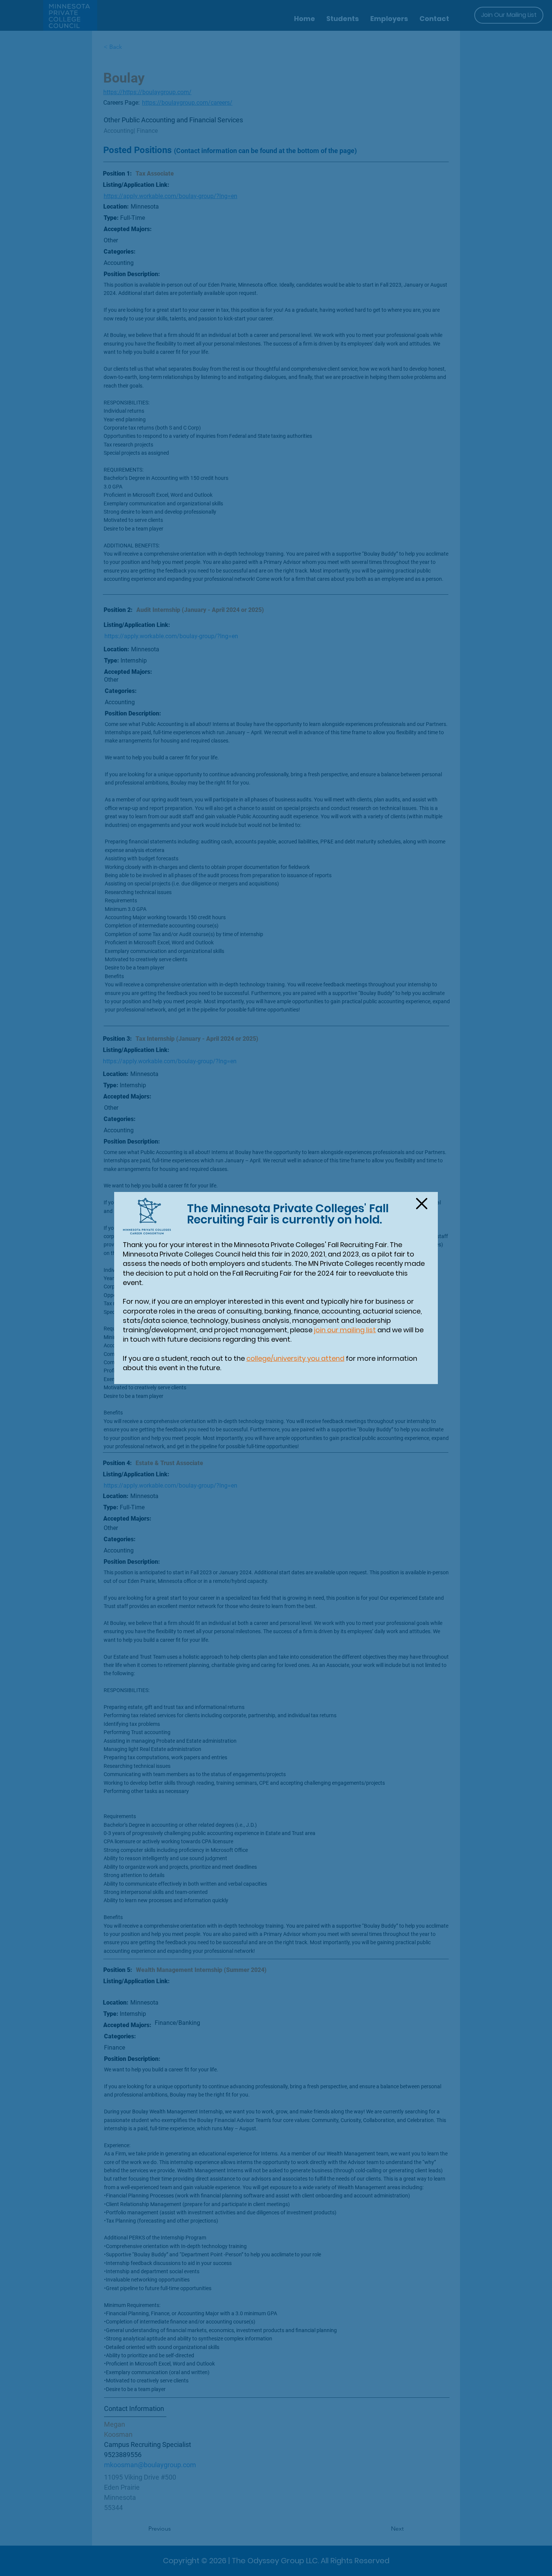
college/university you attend (295, 1358)
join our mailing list (345, 1330)
